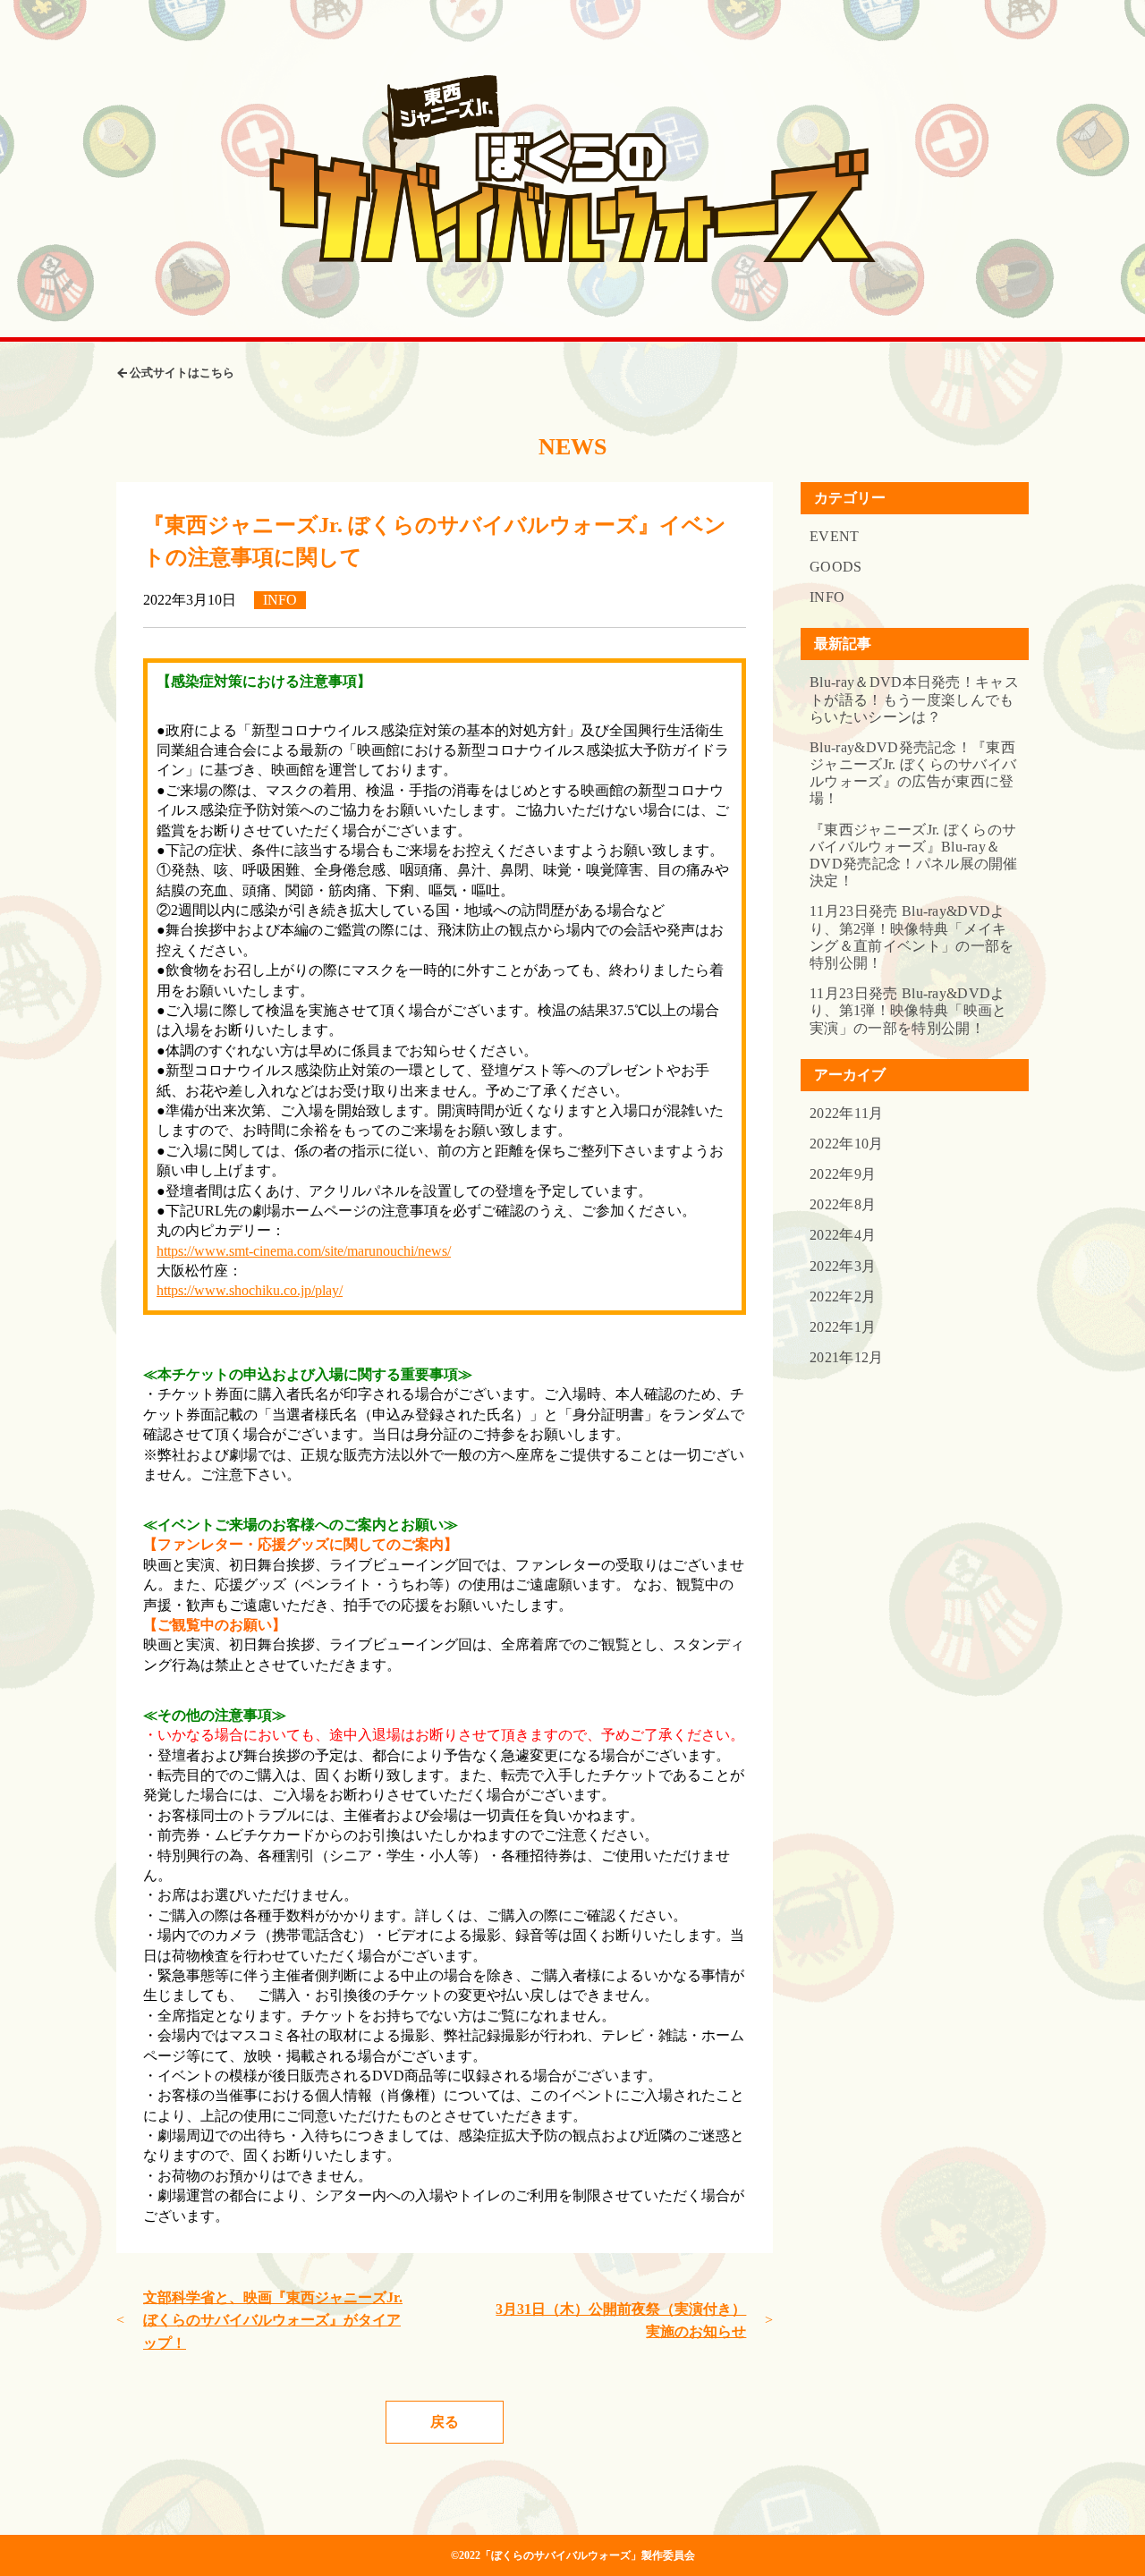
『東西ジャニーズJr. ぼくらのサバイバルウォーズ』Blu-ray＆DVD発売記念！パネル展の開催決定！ (914, 856)
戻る (445, 2422)
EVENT (835, 536)
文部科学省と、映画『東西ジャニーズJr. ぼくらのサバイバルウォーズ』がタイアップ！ (273, 2320)
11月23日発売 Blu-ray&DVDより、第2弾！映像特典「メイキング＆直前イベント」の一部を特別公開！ (912, 937)
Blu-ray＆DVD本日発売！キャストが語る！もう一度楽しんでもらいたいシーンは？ (914, 699)
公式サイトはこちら (182, 373)
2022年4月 (843, 1235)
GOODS (836, 567)
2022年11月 (847, 1113)
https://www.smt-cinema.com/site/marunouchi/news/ (304, 1251)
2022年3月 (843, 1266)
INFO (827, 597)
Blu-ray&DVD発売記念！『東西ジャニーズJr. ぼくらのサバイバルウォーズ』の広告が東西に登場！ (913, 773)
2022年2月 (843, 1296)
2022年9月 (843, 1174)
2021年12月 (847, 1357)
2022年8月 (843, 1204)
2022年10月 (847, 1144)
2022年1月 (843, 1327)
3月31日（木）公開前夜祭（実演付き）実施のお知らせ (621, 2321)
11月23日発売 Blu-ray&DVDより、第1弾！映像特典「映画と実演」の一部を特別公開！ (908, 1010)
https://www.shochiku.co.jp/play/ (250, 1290)
